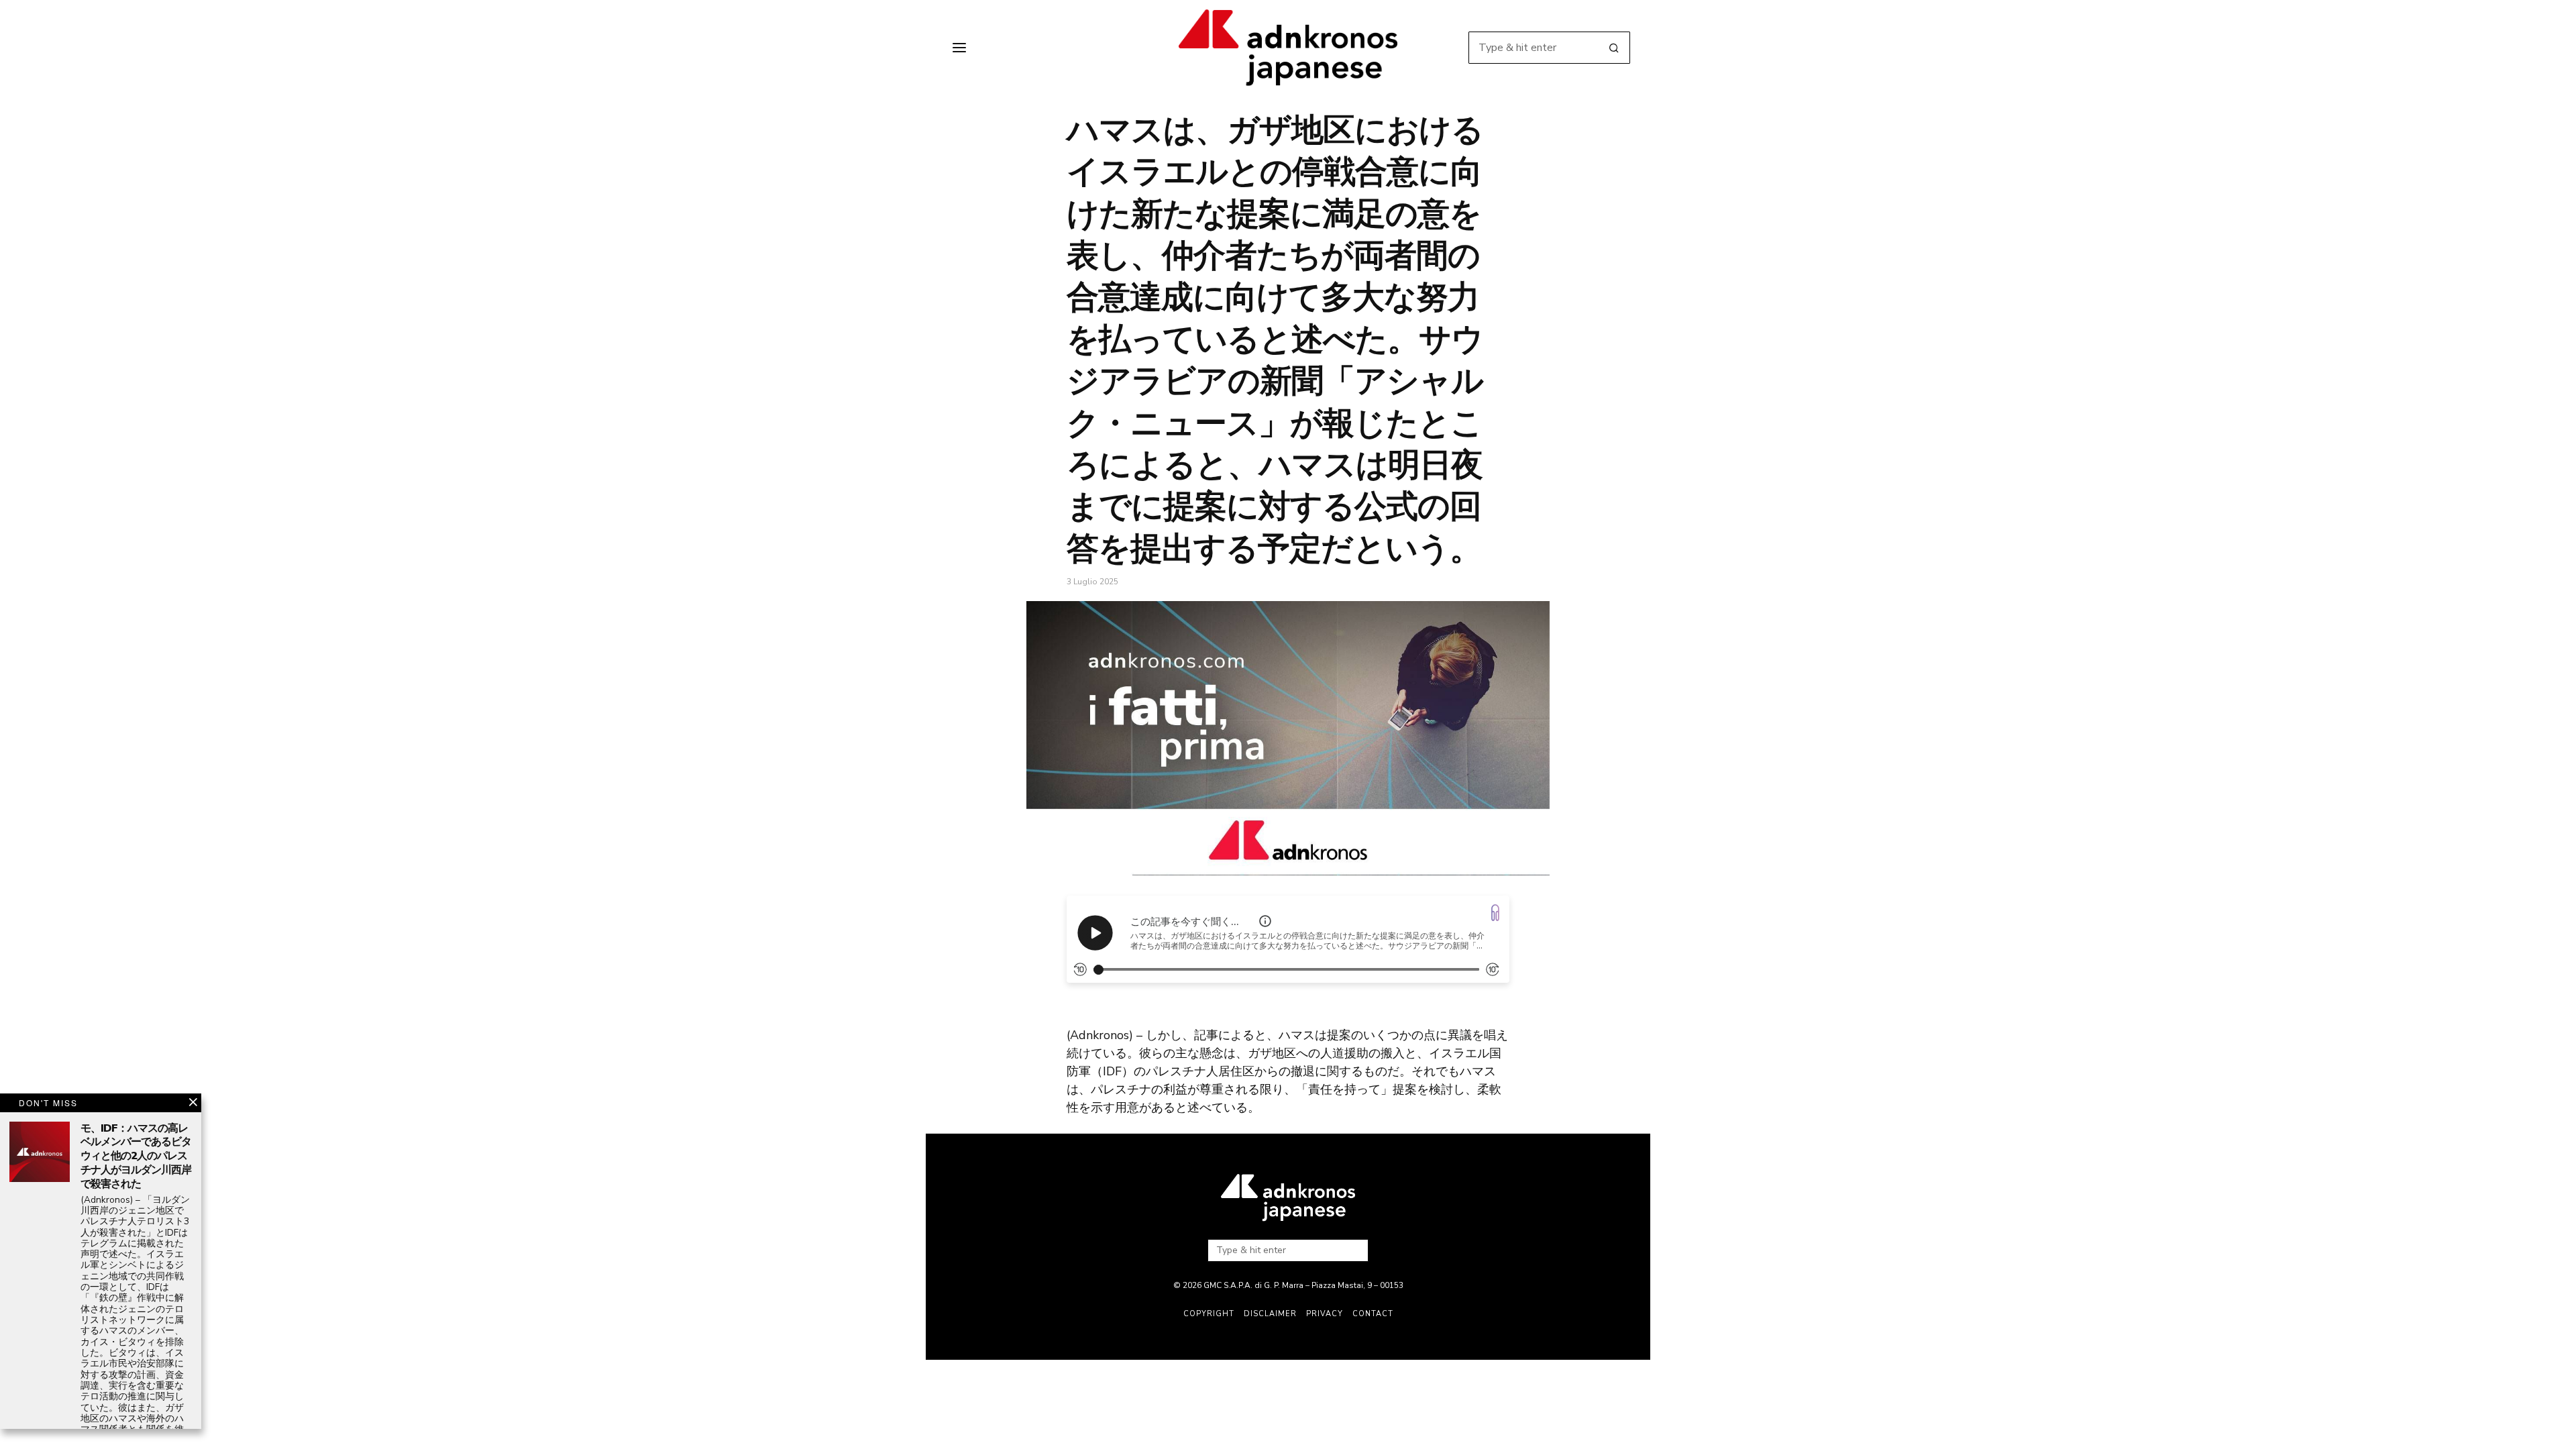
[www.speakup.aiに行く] (1495, 913)
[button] (1614, 48)
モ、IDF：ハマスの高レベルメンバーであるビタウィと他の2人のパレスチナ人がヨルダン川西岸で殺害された (136, 1157)
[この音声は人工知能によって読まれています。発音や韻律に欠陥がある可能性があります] (1265, 921)
